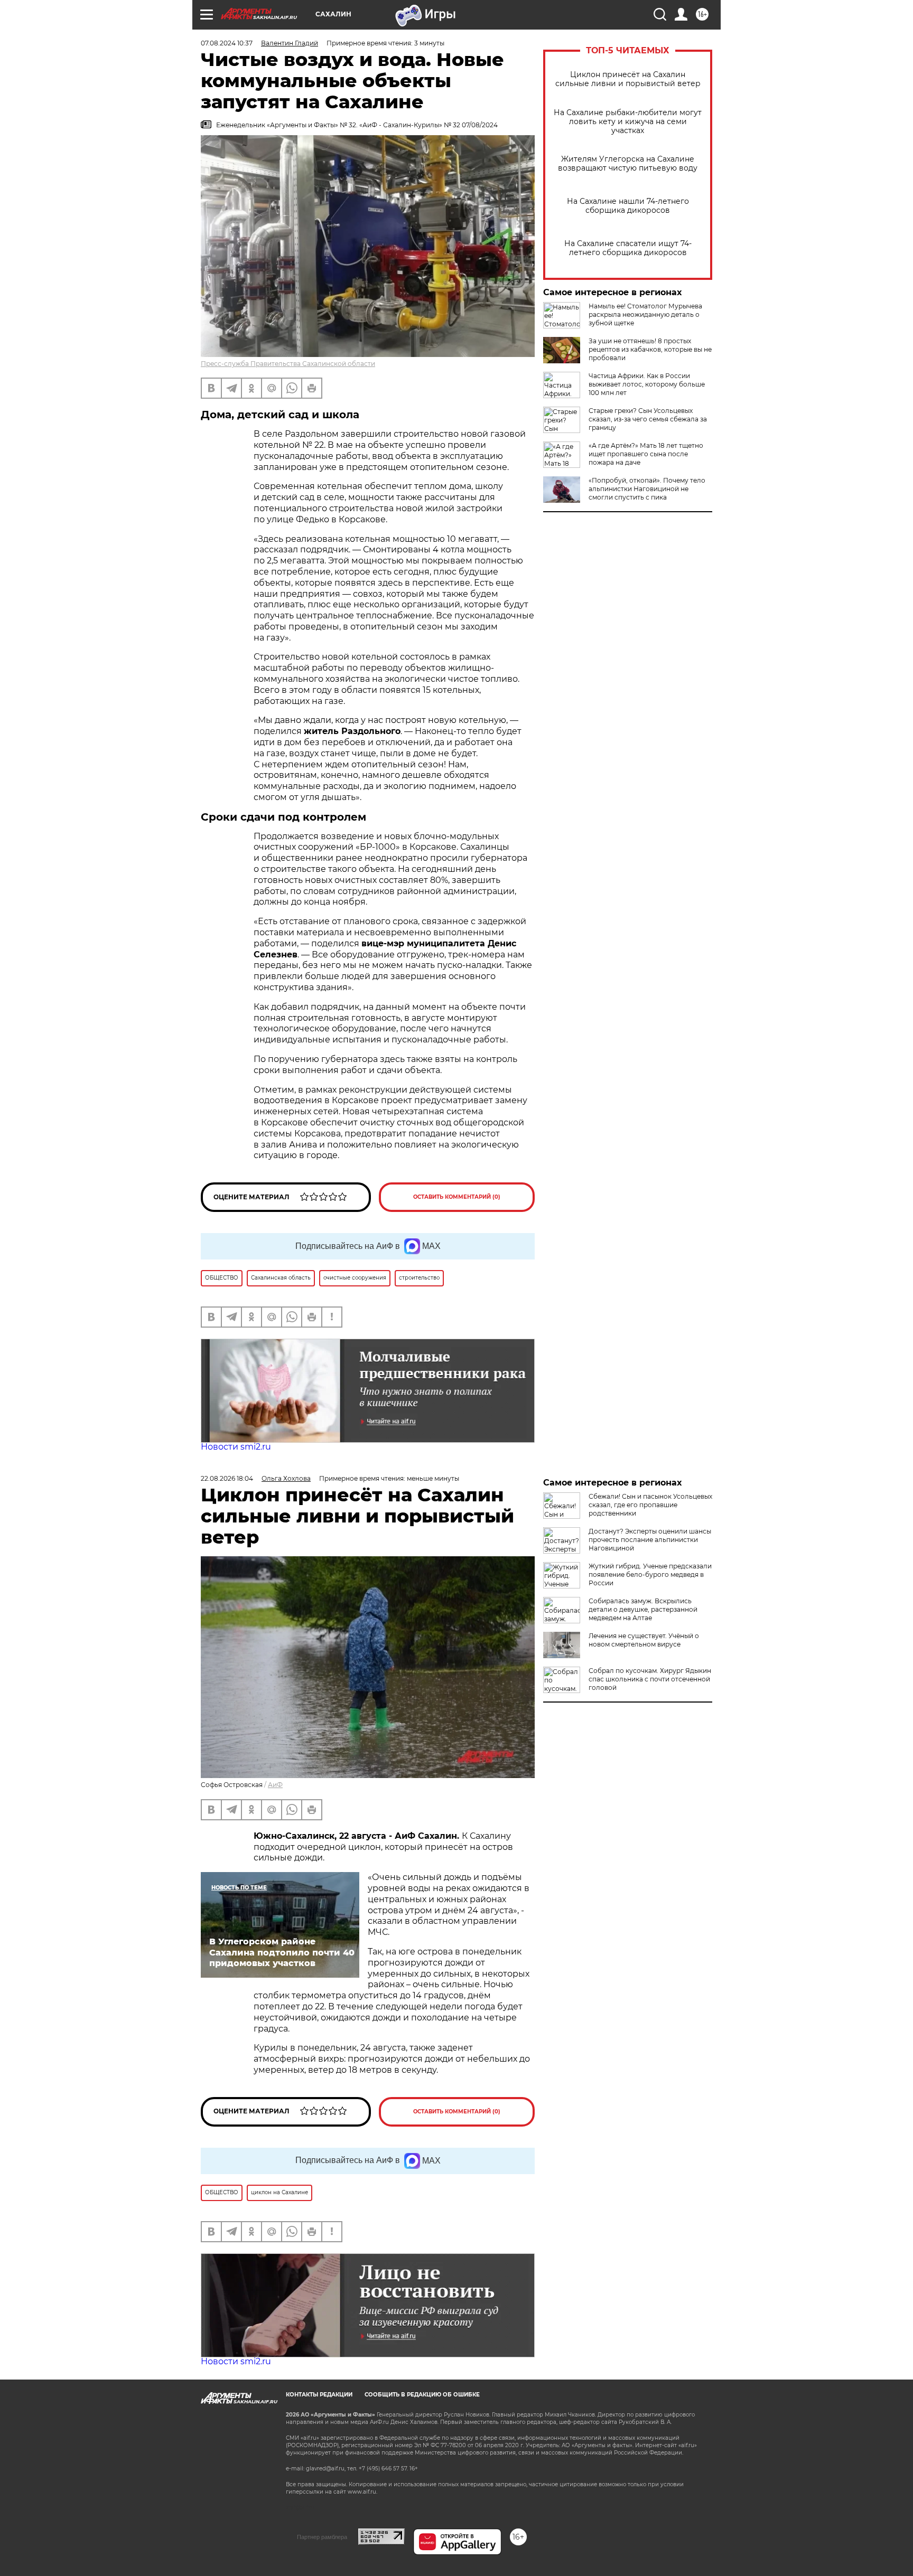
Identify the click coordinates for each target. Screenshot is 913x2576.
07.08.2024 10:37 (227, 43)
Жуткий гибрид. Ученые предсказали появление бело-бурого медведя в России (650, 1574)
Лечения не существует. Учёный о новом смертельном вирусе (644, 1640)
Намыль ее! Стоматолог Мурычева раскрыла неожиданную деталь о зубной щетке (645, 314)
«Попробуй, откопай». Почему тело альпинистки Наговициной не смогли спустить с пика (647, 489)
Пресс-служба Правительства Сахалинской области (288, 364)
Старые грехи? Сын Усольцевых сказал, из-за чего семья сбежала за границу (648, 419)
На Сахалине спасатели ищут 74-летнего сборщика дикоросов (628, 248)
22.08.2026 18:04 (227, 1478)
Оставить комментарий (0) (457, 1197)
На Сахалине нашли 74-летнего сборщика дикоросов (628, 206)
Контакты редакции (319, 2395)
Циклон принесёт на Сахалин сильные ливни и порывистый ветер (628, 79)
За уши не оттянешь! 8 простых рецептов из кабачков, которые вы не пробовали (650, 349)
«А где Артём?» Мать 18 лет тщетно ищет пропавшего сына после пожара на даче (646, 454)
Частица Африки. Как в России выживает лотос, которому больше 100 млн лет (647, 384)
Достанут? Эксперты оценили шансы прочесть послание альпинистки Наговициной (650, 1540)
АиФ (275, 1785)
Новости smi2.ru (236, 1447)
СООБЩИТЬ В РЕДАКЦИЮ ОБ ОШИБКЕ (422, 2395)
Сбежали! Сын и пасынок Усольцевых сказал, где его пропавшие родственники (650, 1505)
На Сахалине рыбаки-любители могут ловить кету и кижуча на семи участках (628, 122)
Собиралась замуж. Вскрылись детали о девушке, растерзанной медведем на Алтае (643, 1609)
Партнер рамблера (322, 2537)
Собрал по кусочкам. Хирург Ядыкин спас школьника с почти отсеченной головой (650, 1679)
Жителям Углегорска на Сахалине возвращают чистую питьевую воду (628, 164)
